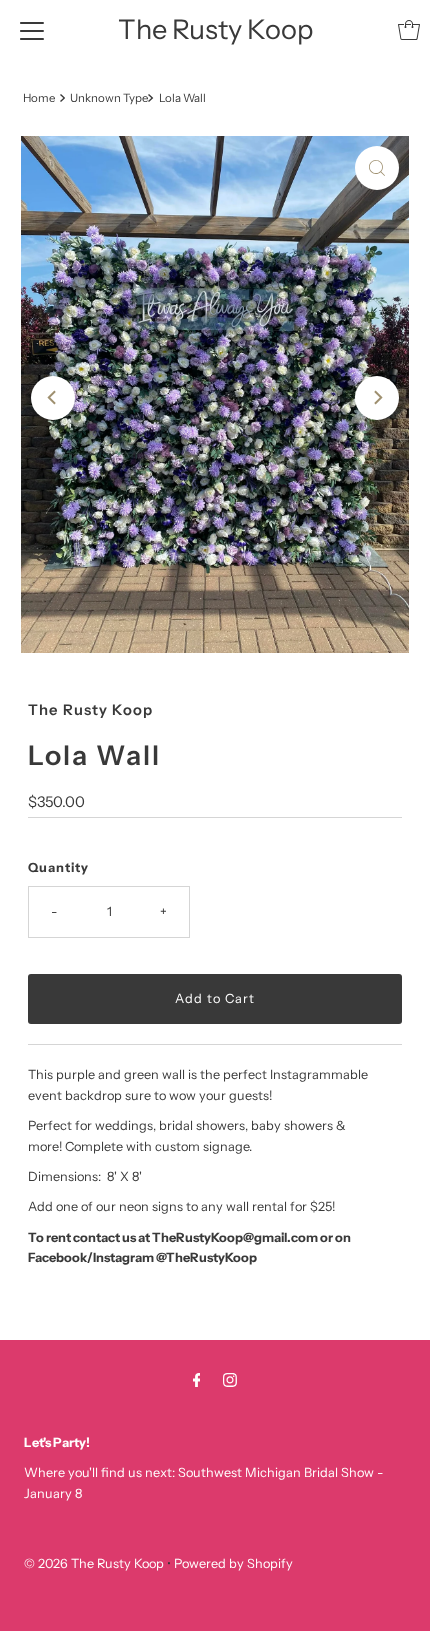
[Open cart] (409, 30)
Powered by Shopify (233, 1563)
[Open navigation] (32, 30)
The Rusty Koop (215, 29)
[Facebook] (197, 1380)
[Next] (377, 398)
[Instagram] (230, 1380)
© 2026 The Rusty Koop (95, 1563)
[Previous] (53, 398)
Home (39, 98)
